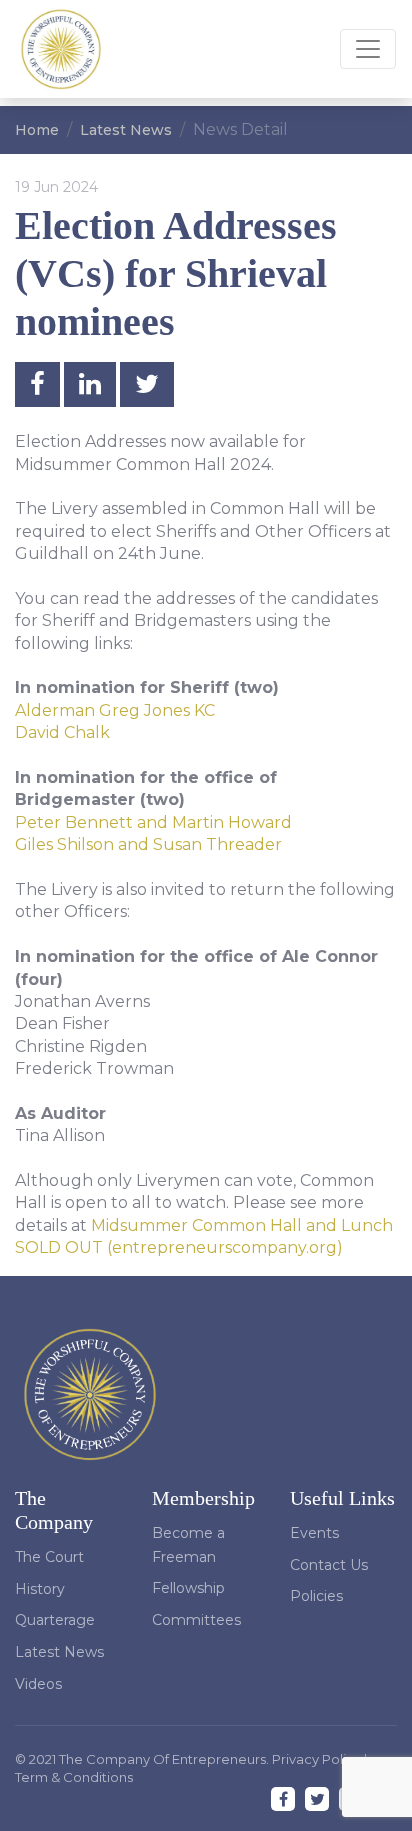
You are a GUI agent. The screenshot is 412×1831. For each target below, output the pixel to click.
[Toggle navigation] (368, 49)
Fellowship (188, 1588)
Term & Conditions (74, 1777)
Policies (316, 1596)
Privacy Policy (318, 1759)
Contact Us (329, 1565)
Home (37, 130)
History (40, 1589)
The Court (49, 1557)
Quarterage (55, 1620)
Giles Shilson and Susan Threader (148, 844)
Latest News (126, 130)
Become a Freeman (188, 1545)
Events (314, 1533)
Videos (38, 1684)
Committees (196, 1620)
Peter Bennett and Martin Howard (153, 822)
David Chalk (62, 732)
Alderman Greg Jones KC (115, 710)
